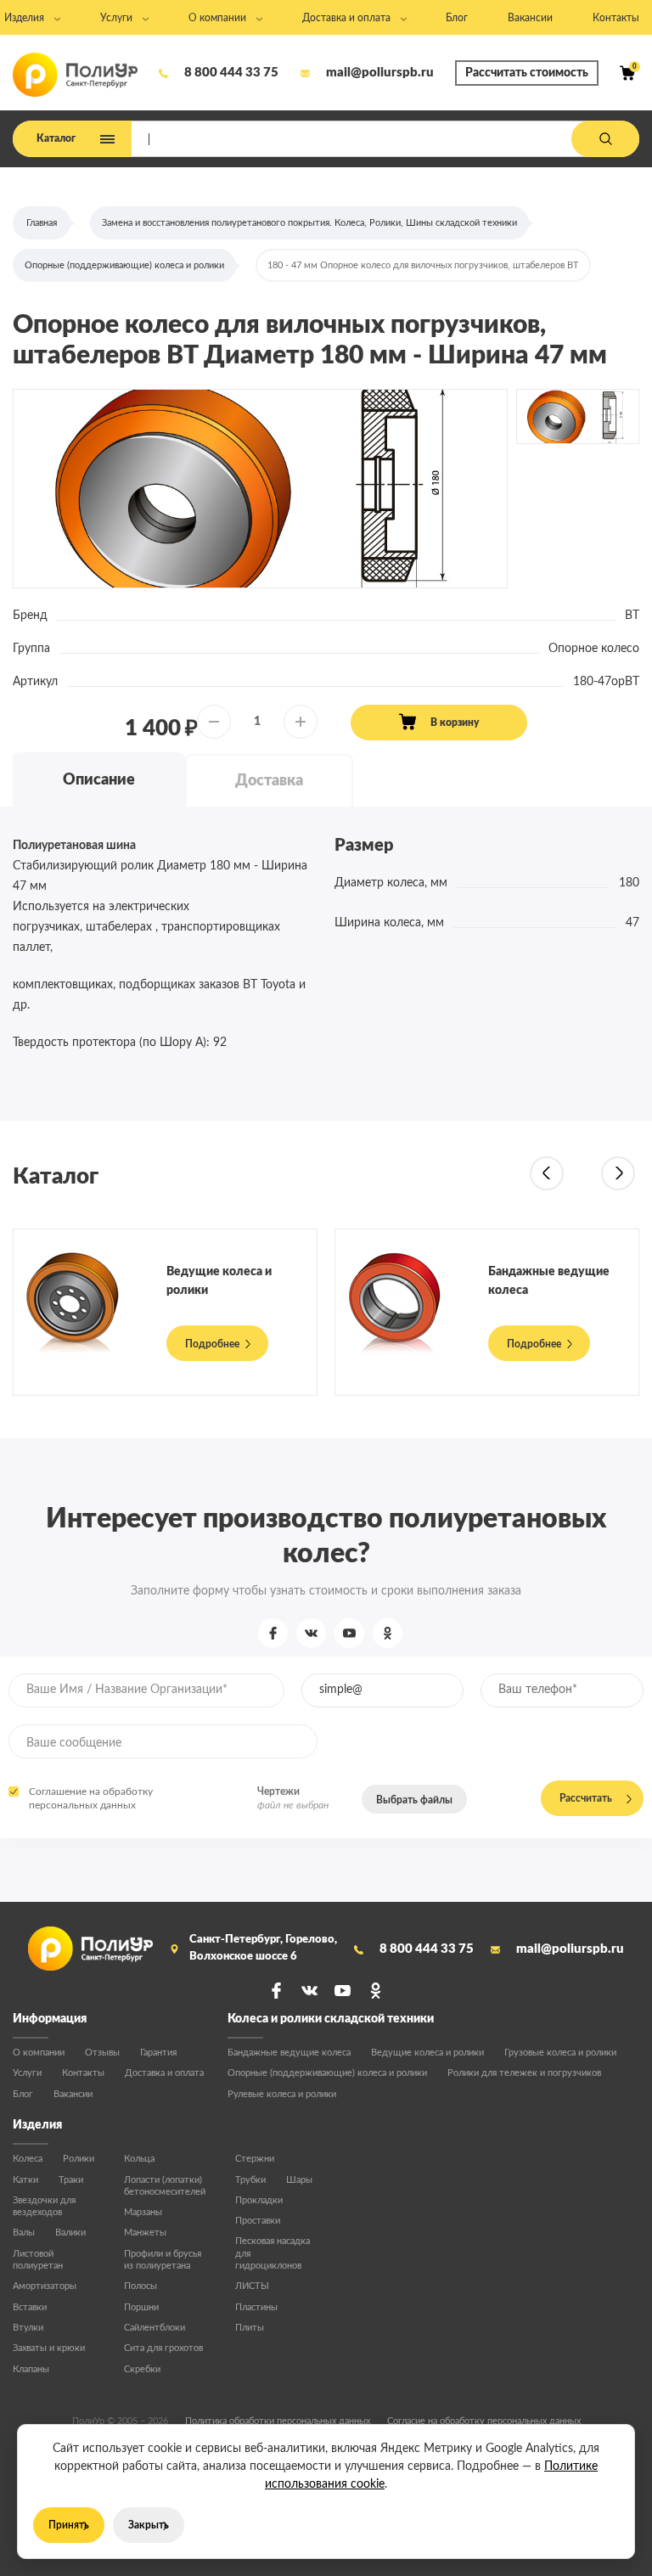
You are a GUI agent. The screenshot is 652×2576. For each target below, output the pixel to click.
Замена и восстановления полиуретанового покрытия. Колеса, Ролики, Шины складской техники (309, 223)
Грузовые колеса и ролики (560, 2053)
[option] (260, 489)
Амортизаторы (45, 2286)
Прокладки (259, 2200)
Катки (25, 2180)
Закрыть (149, 2525)
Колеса (28, 2159)
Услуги (27, 2073)
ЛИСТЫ (252, 2286)
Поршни (141, 2307)
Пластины (256, 2307)
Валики (70, 2233)
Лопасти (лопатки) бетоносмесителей (165, 2186)
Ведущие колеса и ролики (427, 2053)
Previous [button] (547, 1173)
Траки (71, 2180)
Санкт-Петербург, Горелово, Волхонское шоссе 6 (263, 1948)
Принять (69, 2525)
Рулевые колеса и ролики (282, 2094)
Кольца (139, 2159)
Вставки (30, 2307)
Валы (24, 2233)
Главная (42, 223)
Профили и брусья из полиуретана (163, 2260)
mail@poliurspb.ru (380, 73)
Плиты (250, 2328)
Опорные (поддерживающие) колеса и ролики (124, 265)
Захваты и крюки (49, 2348)
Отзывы (102, 2053)
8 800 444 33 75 (231, 73)
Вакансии (73, 2094)
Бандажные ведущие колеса (289, 2053)
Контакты (83, 2073)
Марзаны (143, 2212)
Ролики (79, 2159)
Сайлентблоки (155, 2328)
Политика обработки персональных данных (278, 2421)
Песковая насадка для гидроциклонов (273, 2253)
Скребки (142, 2369)
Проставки (258, 2221)
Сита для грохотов (163, 2348)
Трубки (250, 2180)
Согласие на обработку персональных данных (484, 2421)
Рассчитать (586, 1798)
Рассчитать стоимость (527, 73)
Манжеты (145, 2233)
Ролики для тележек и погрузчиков (524, 2073)
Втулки (28, 2328)
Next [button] (618, 1173)
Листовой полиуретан (38, 2260)
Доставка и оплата (164, 2073)
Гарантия (158, 2053)
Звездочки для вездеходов (44, 2206)
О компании (39, 2053)
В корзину (455, 723)
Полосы (141, 2286)
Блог (23, 2094)
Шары (299, 2180)
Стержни (255, 2159)
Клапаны (31, 2369)
